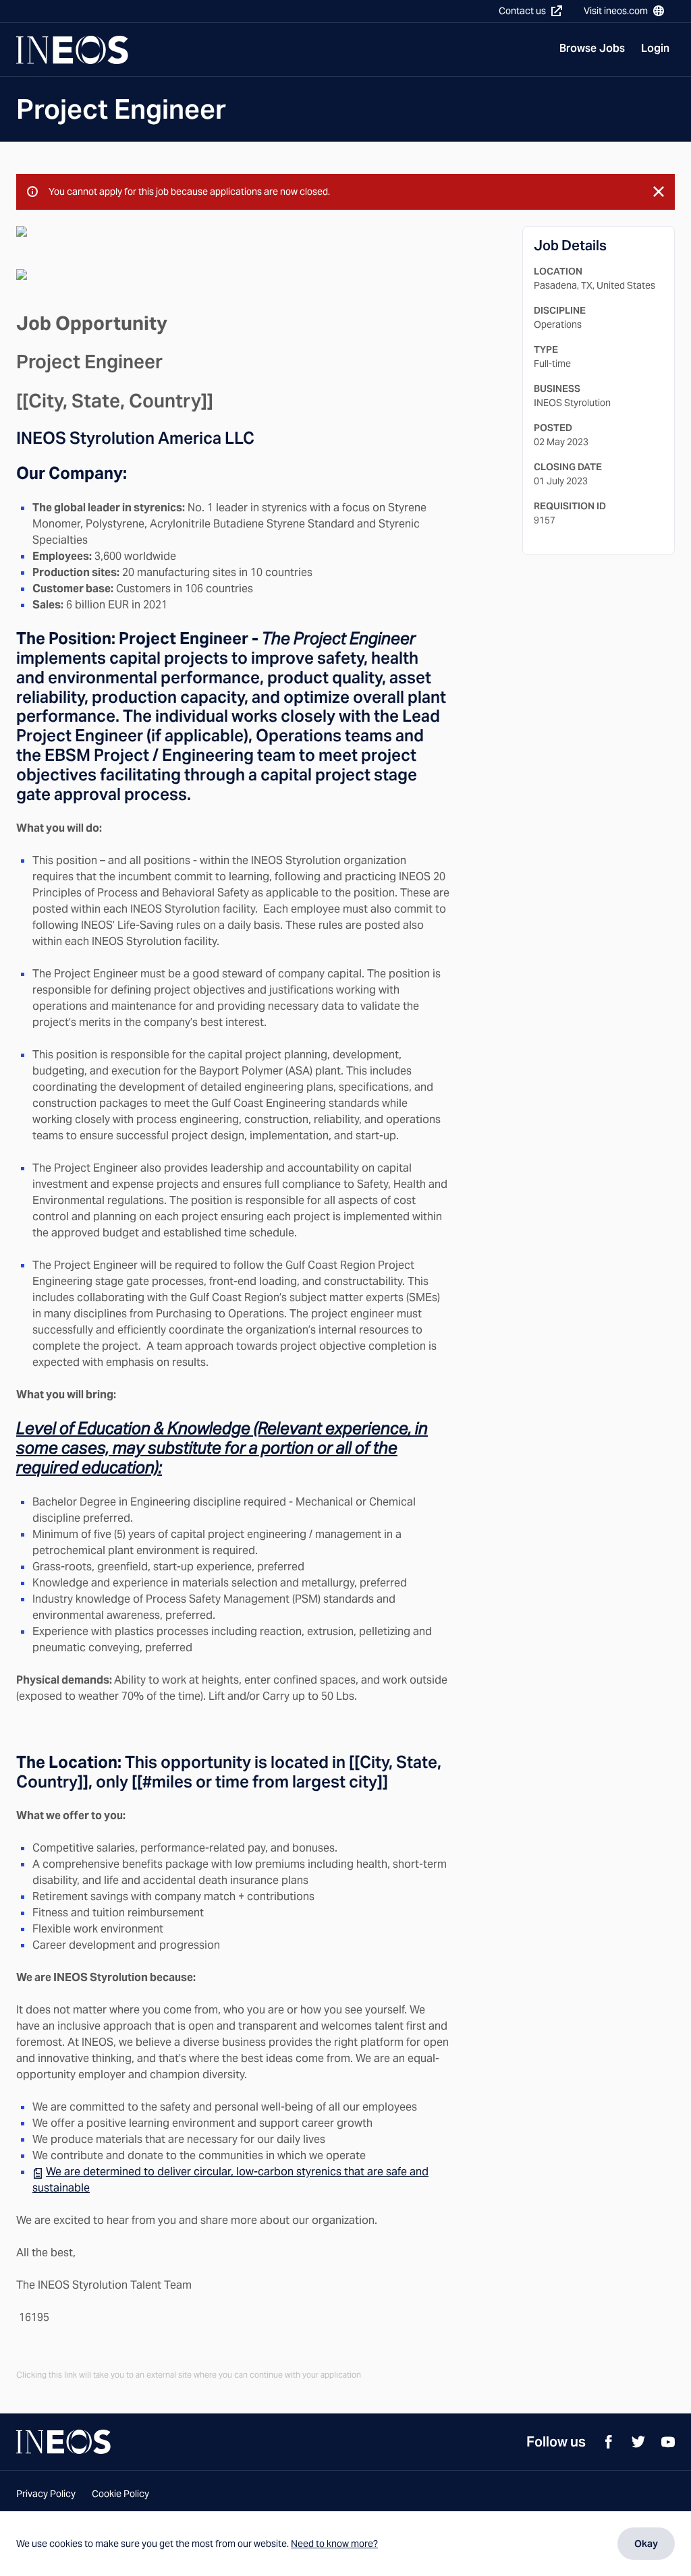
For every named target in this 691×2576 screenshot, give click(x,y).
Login (655, 48)
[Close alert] (659, 192)
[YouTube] (668, 2442)
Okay (646, 2544)
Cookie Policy (120, 2494)
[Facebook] (609, 2442)
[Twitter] (638, 2442)
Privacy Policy (46, 2494)
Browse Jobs (592, 48)
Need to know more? (334, 2544)
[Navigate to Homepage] (72, 50)
